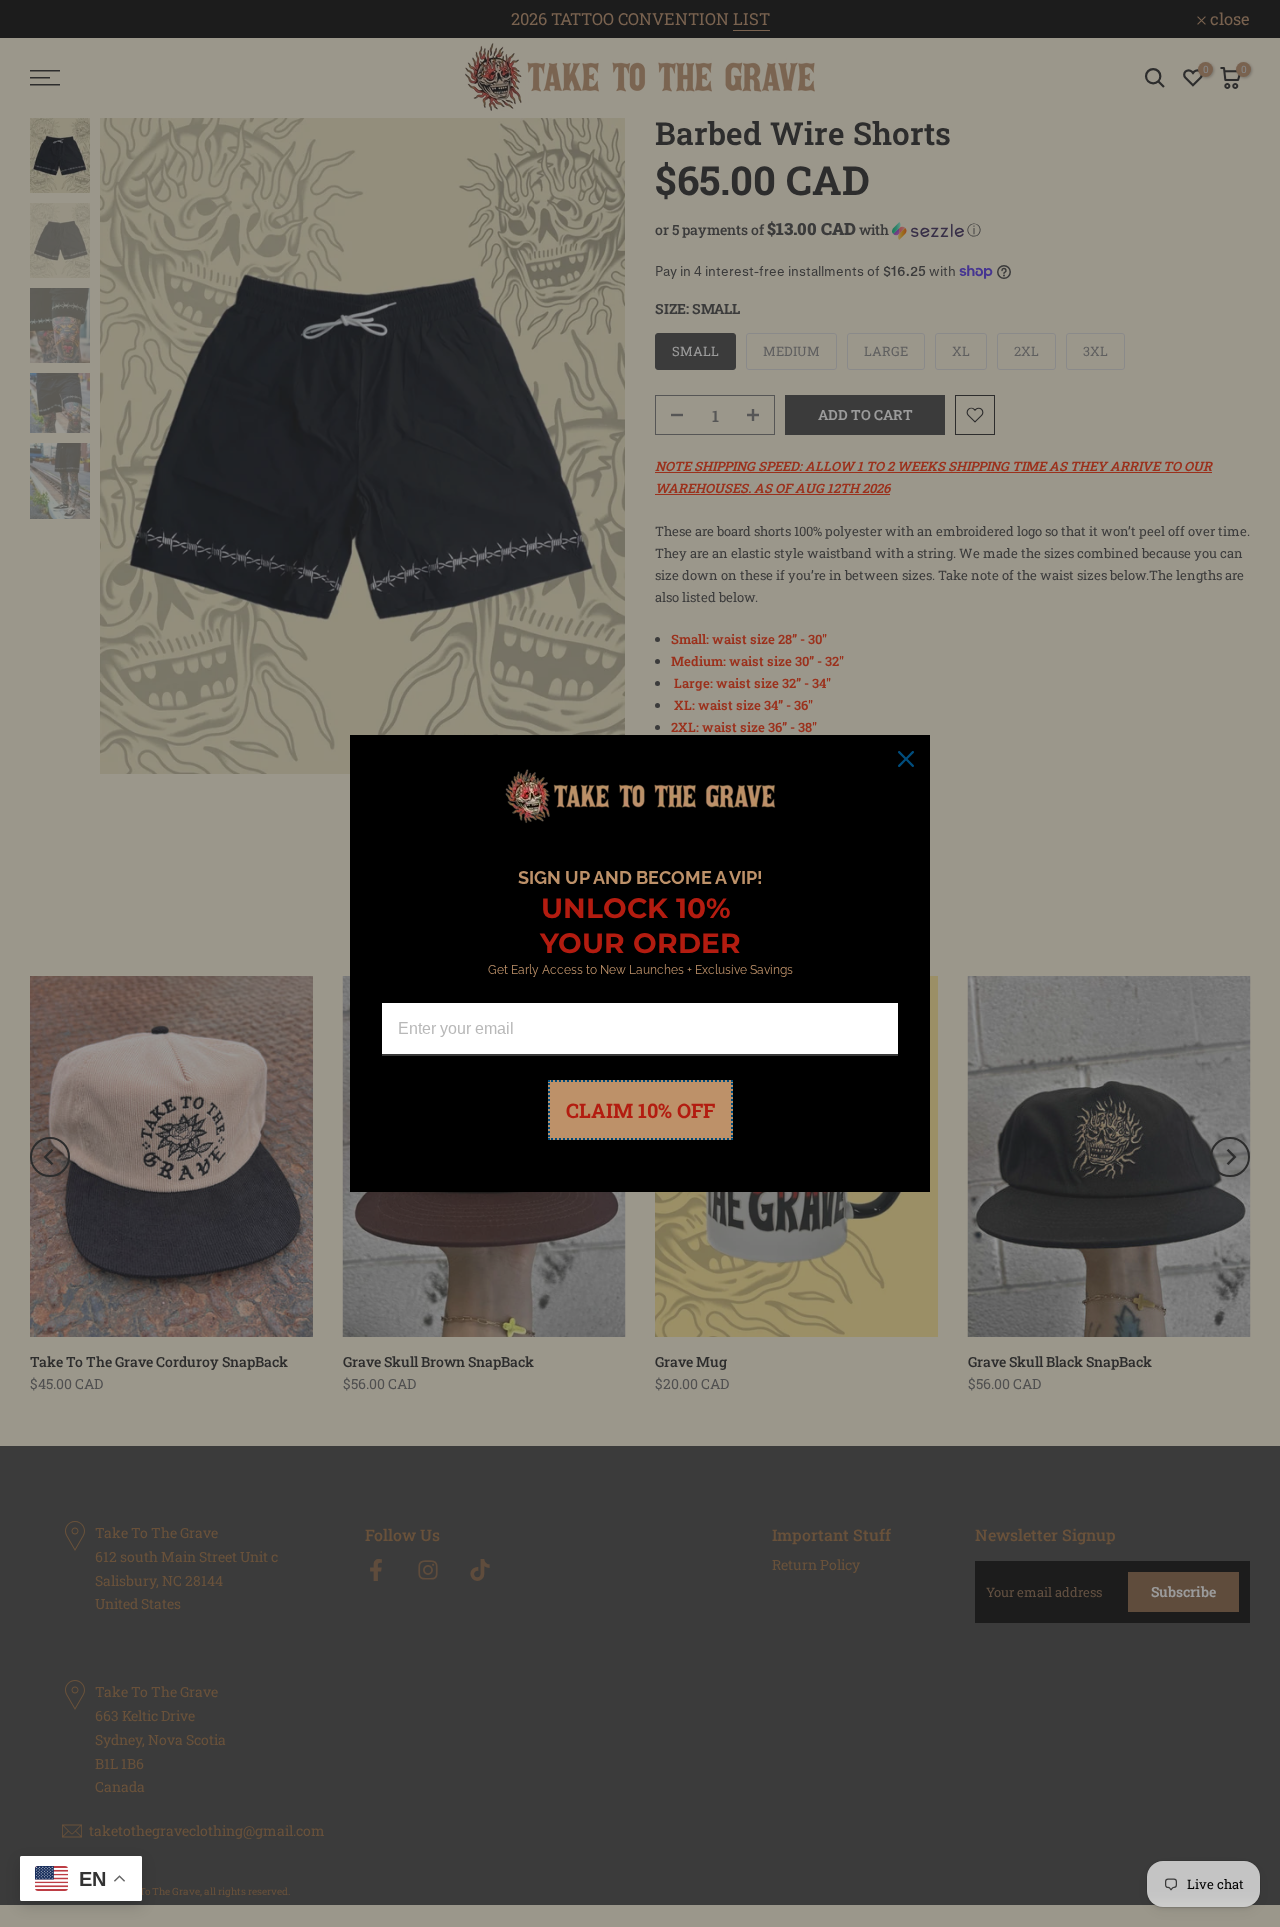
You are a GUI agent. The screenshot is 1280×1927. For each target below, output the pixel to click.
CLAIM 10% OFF (640, 1110)
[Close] (906, 759)
